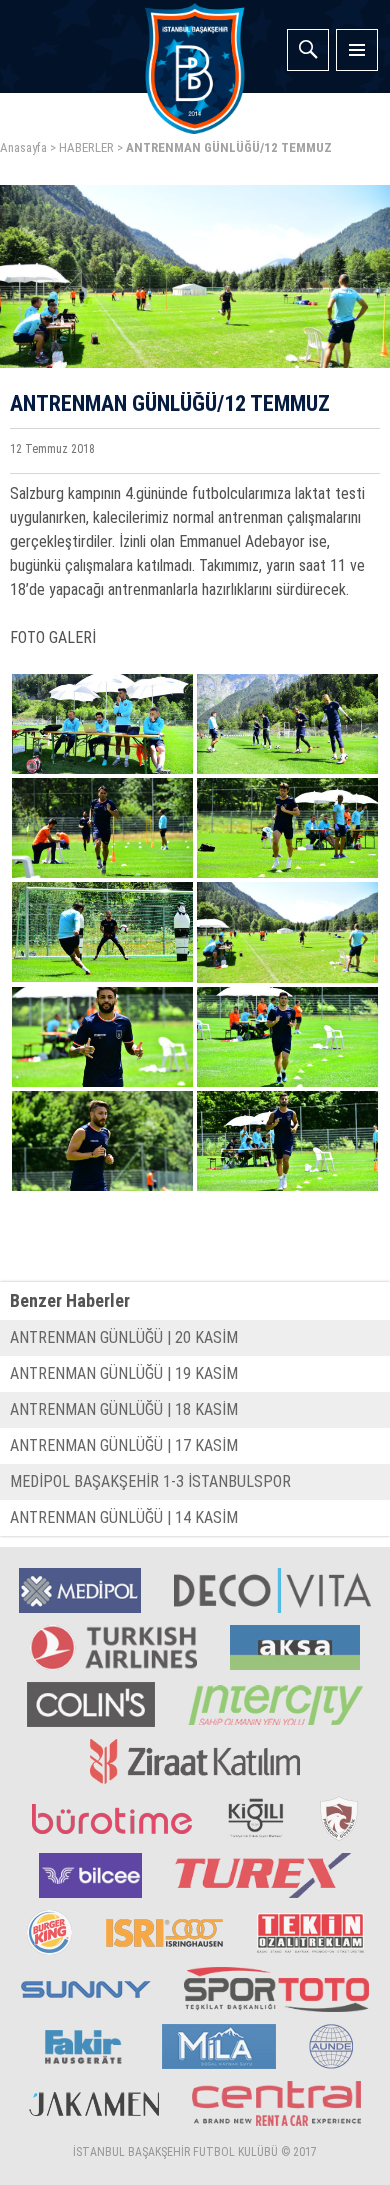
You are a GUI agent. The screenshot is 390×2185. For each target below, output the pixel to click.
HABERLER (86, 147)
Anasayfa (23, 147)
